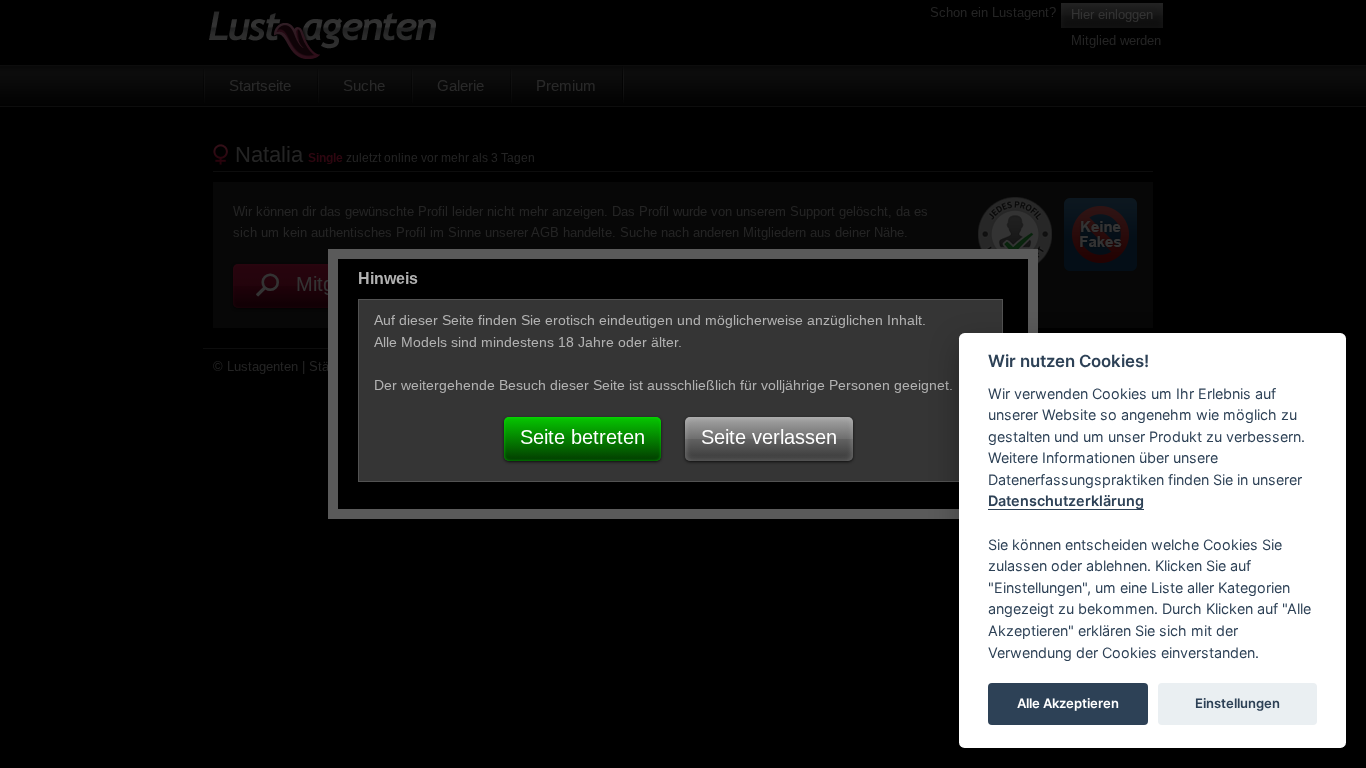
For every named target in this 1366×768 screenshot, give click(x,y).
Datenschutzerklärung (1066, 501)
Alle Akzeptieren (1068, 704)
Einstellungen (1237, 704)
